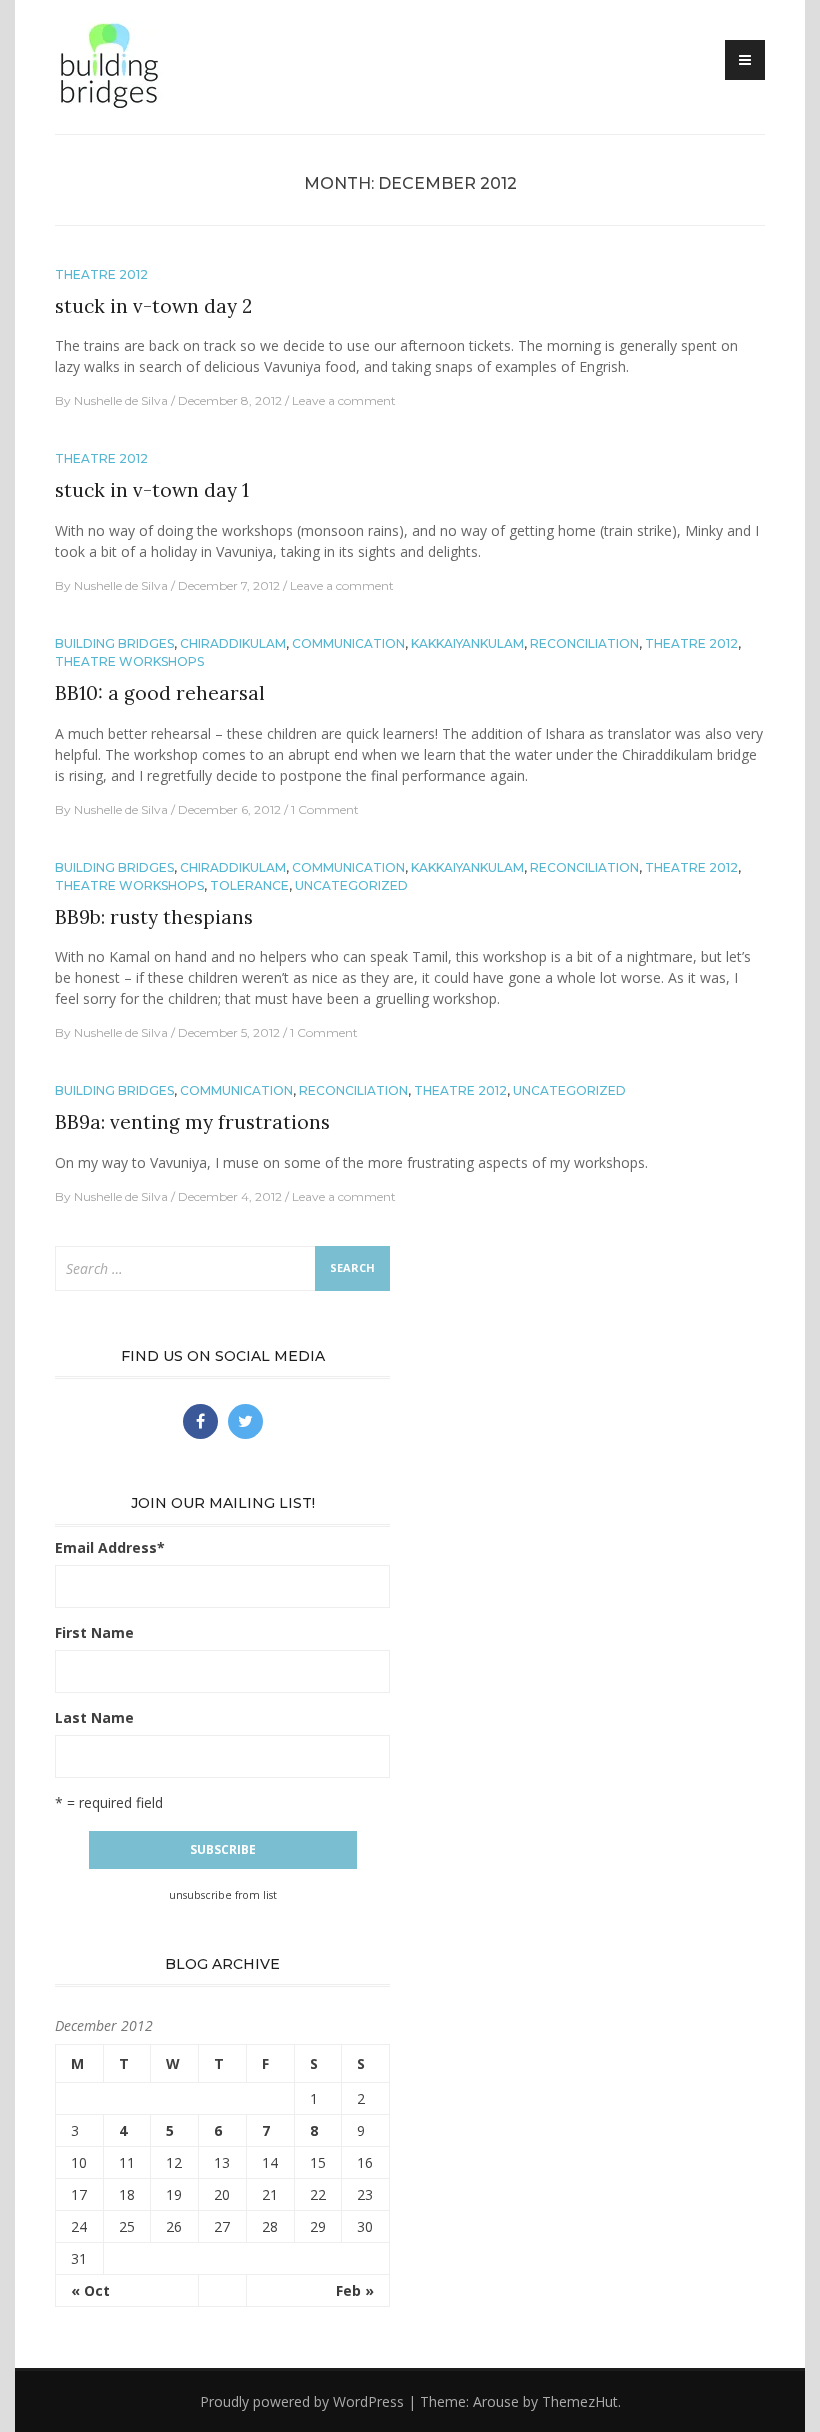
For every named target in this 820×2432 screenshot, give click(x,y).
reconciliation (584, 643)
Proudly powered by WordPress (302, 2401)
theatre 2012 (101, 274)
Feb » (355, 2290)
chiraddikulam (233, 643)
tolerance (249, 885)
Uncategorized (351, 885)
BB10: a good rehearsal (160, 693)
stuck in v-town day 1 (152, 490)
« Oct (90, 2290)
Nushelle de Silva (121, 400)
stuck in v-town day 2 (153, 306)
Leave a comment (344, 400)
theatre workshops (129, 661)
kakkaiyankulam (467, 643)
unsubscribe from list (223, 1895)
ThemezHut (580, 2401)
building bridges (114, 643)
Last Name (94, 1717)
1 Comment (325, 809)
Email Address (110, 1547)
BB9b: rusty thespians (154, 917)
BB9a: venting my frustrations (192, 1122)
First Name (94, 1632)
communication (348, 643)
